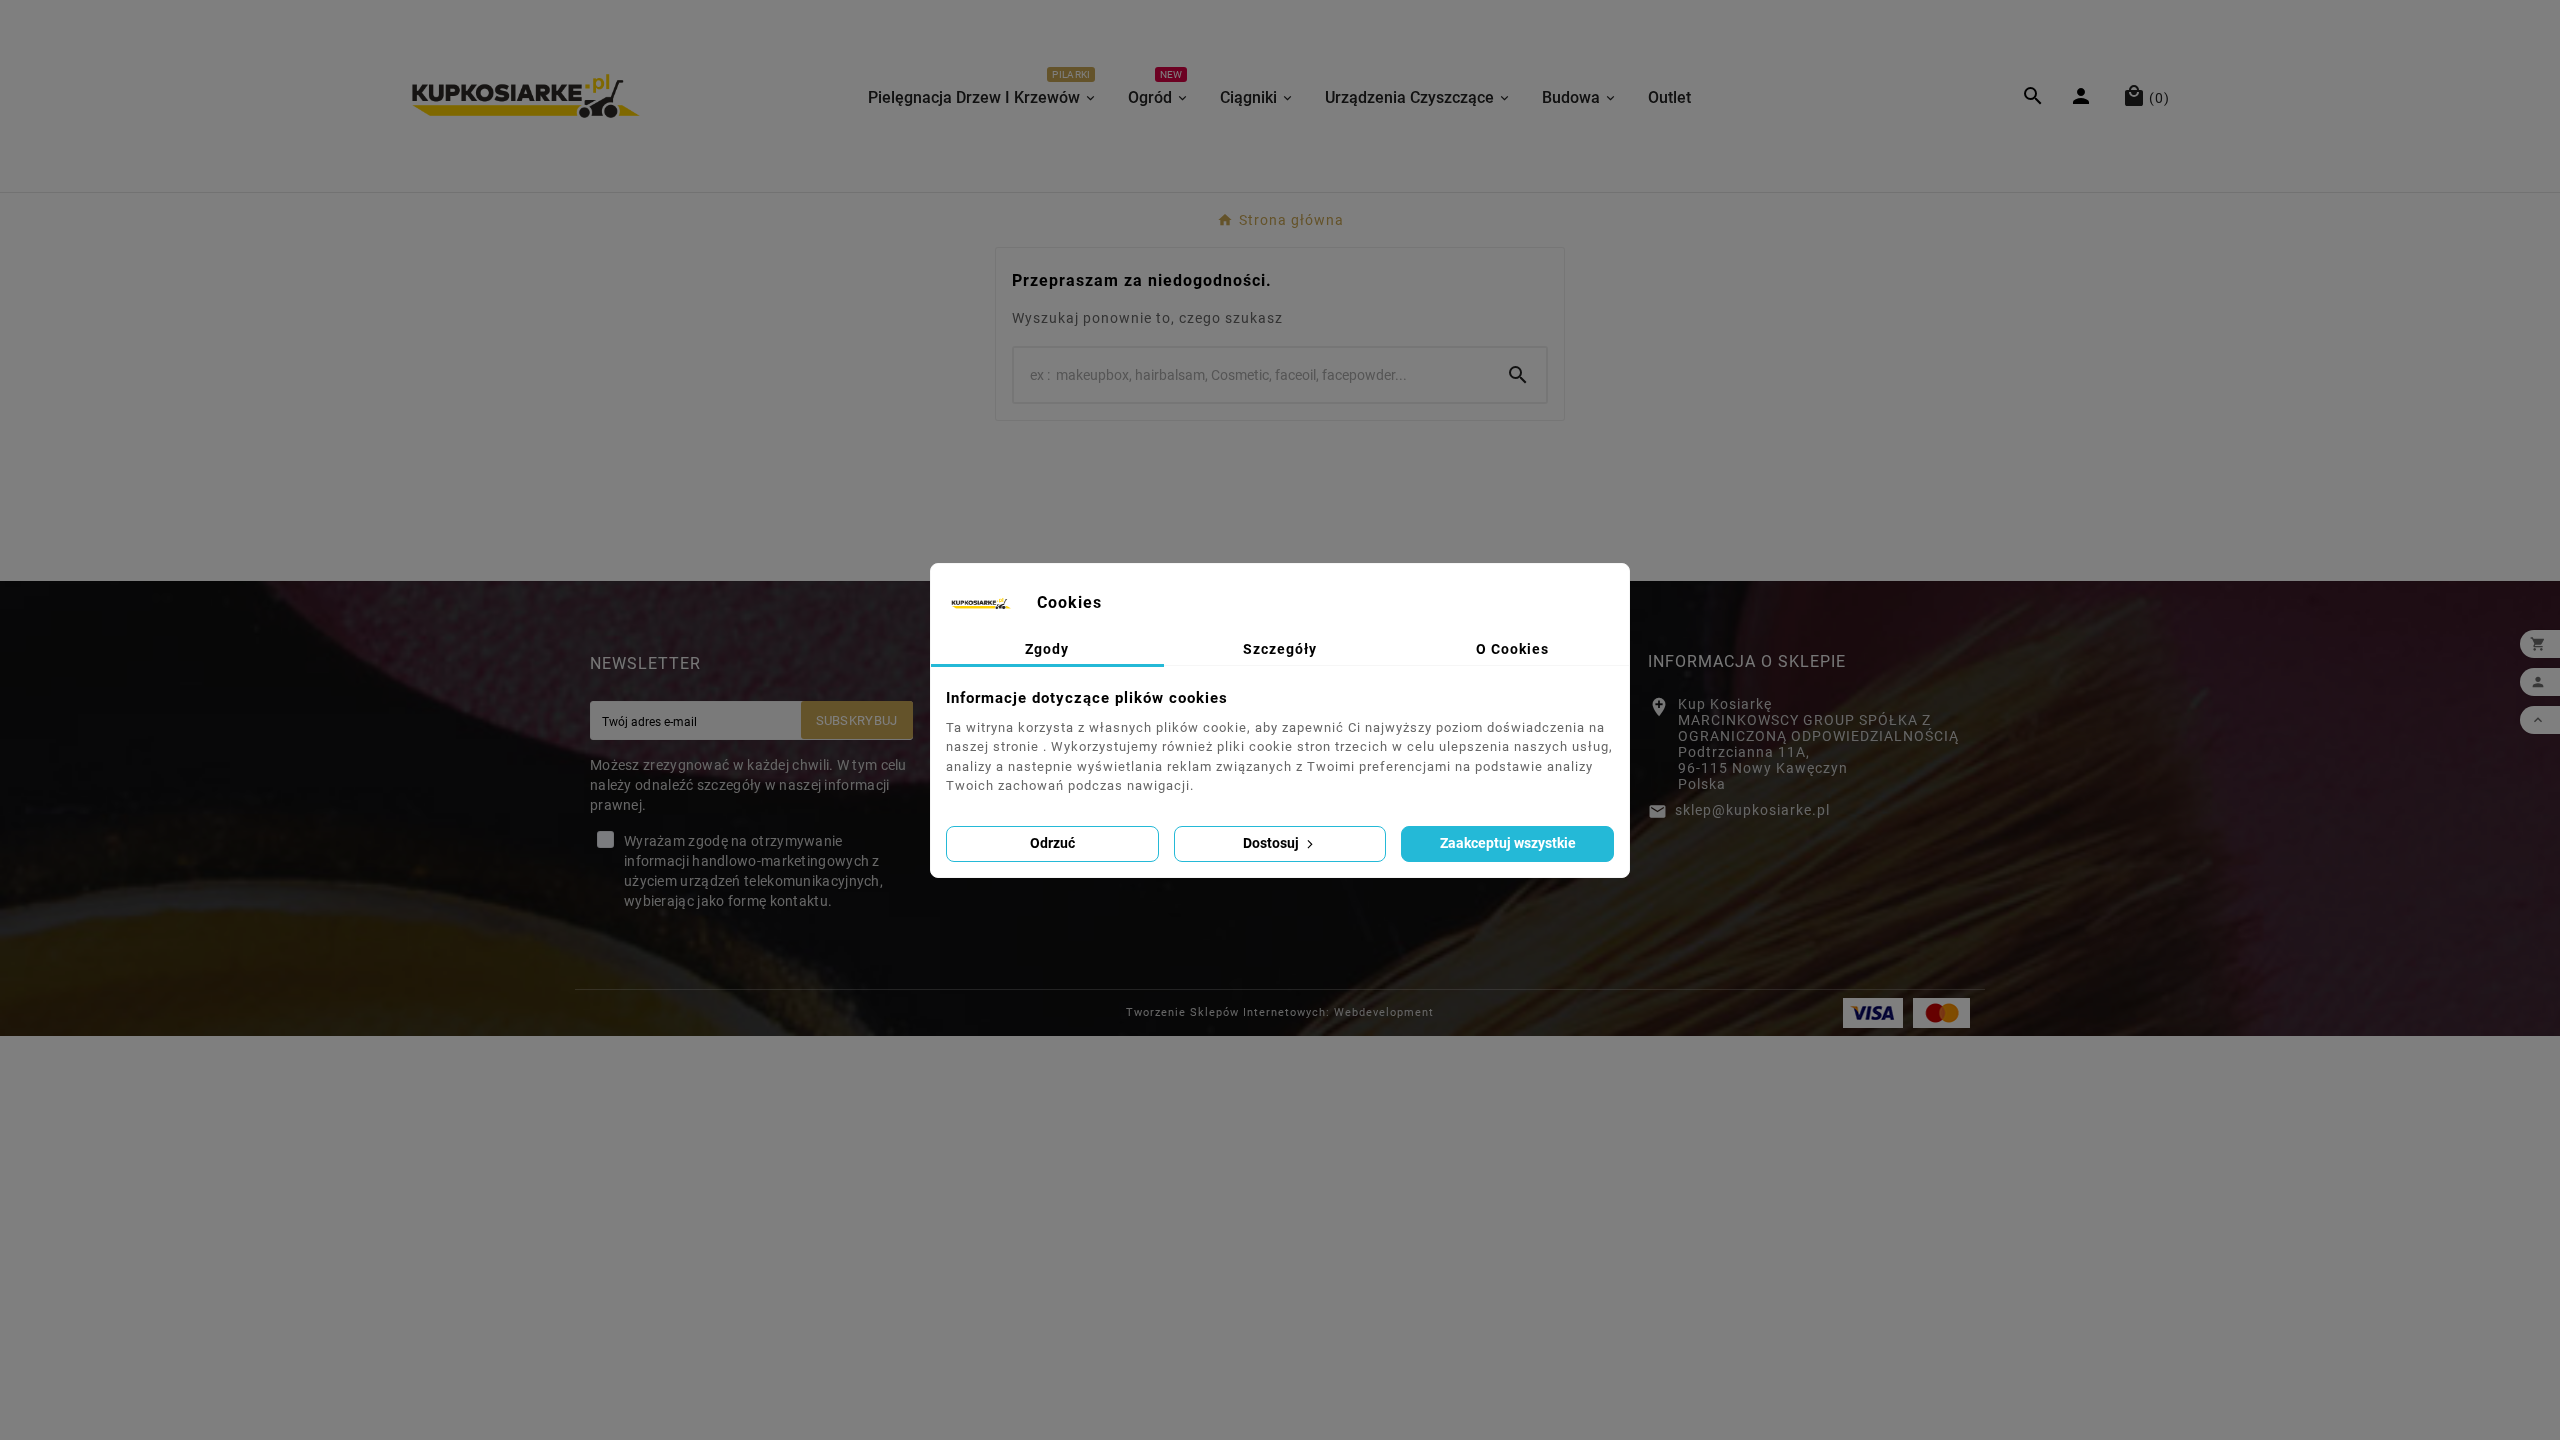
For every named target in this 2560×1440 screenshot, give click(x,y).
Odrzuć (1052, 843)
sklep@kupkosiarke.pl (1752, 810)
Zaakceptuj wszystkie (1508, 843)
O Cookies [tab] (1512, 649)
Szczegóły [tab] (1280, 649)
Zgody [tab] (1047, 649)
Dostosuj (1272, 843)
